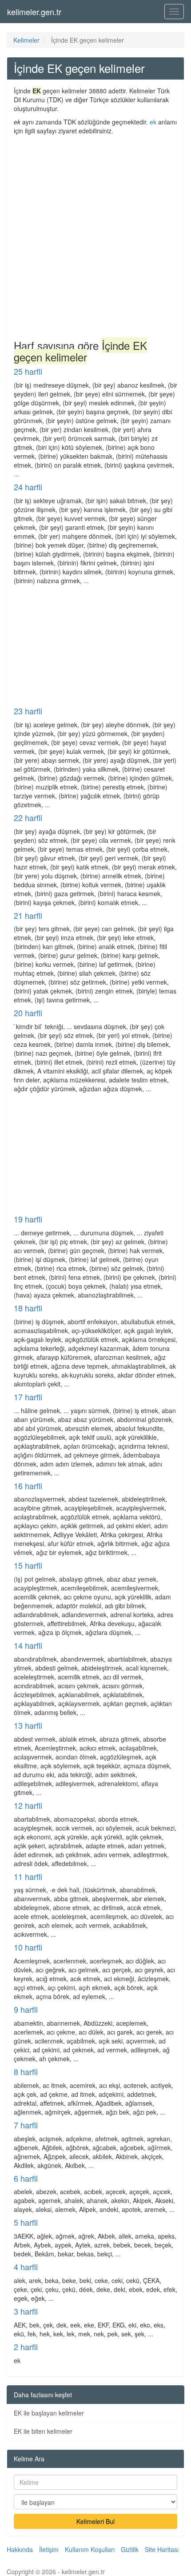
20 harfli (28, 1013)
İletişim (49, 2549)
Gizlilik (130, 2549)
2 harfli (26, 2347)
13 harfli (28, 1725)
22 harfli (28, 817)
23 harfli (28, 711)
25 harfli (28, 371)
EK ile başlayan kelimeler (49, 2413)
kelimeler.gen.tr (34, 12)
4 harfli (26, 2267)
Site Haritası (162, 2549)
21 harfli (28, 915)
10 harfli (28, 1947)
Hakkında (20, 2549)
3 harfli (26, 2311)
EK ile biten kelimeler (43, 2431)
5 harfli (26, 2222)
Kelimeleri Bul (95, 2521)
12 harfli (28, 1805)
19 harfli (28, 1219)
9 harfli (26, 2009)
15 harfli (28, 1565)
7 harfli (26, 2125)
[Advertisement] (95, 235)
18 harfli (28, 1308)
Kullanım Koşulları (90, 2549)
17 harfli (28, 1397)
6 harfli (26, 2178)
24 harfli (28, 487)
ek (153, 122)
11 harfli (28, 1876)
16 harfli (28, 1486)
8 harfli (26, 2071)
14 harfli (28, 1645)
